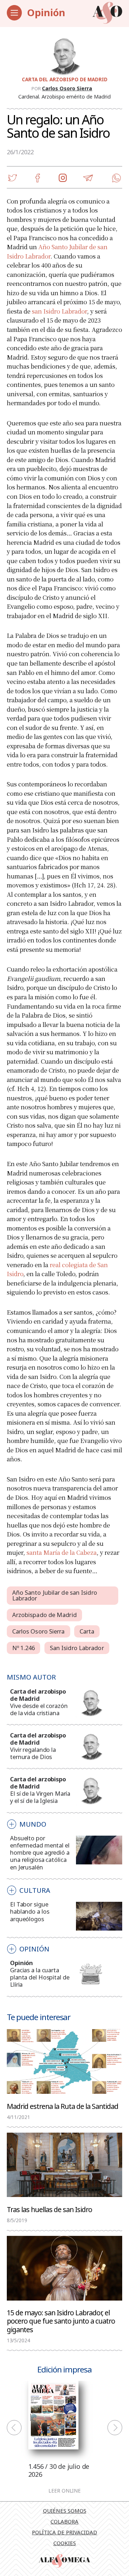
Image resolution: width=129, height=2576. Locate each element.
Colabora (64, 2521)
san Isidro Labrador (59, 311)
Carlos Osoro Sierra (67, 88)
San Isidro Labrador (77, 1648)
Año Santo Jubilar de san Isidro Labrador (55, 1595)
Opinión (46, 12)
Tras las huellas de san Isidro (49, 2209)
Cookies (65, 2543)
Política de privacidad (64, 2532)
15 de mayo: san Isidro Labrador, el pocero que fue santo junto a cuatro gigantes (61, 2321)
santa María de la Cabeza (62, 1552)
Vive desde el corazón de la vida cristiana (39, 1709)
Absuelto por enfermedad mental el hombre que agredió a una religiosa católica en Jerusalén (40, 1852)
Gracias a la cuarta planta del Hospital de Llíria (40, 1977)
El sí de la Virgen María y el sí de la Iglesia (40, 1797)
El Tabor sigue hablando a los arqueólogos (30, 1911)
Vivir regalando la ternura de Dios (33, 1753)
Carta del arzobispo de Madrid (65, 79)
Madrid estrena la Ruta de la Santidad (63, 2106)
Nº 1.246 (24, 1648)
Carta (87, 1631)
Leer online (64, 2491)
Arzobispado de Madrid (44, 1615)
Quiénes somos (65, 2511)
